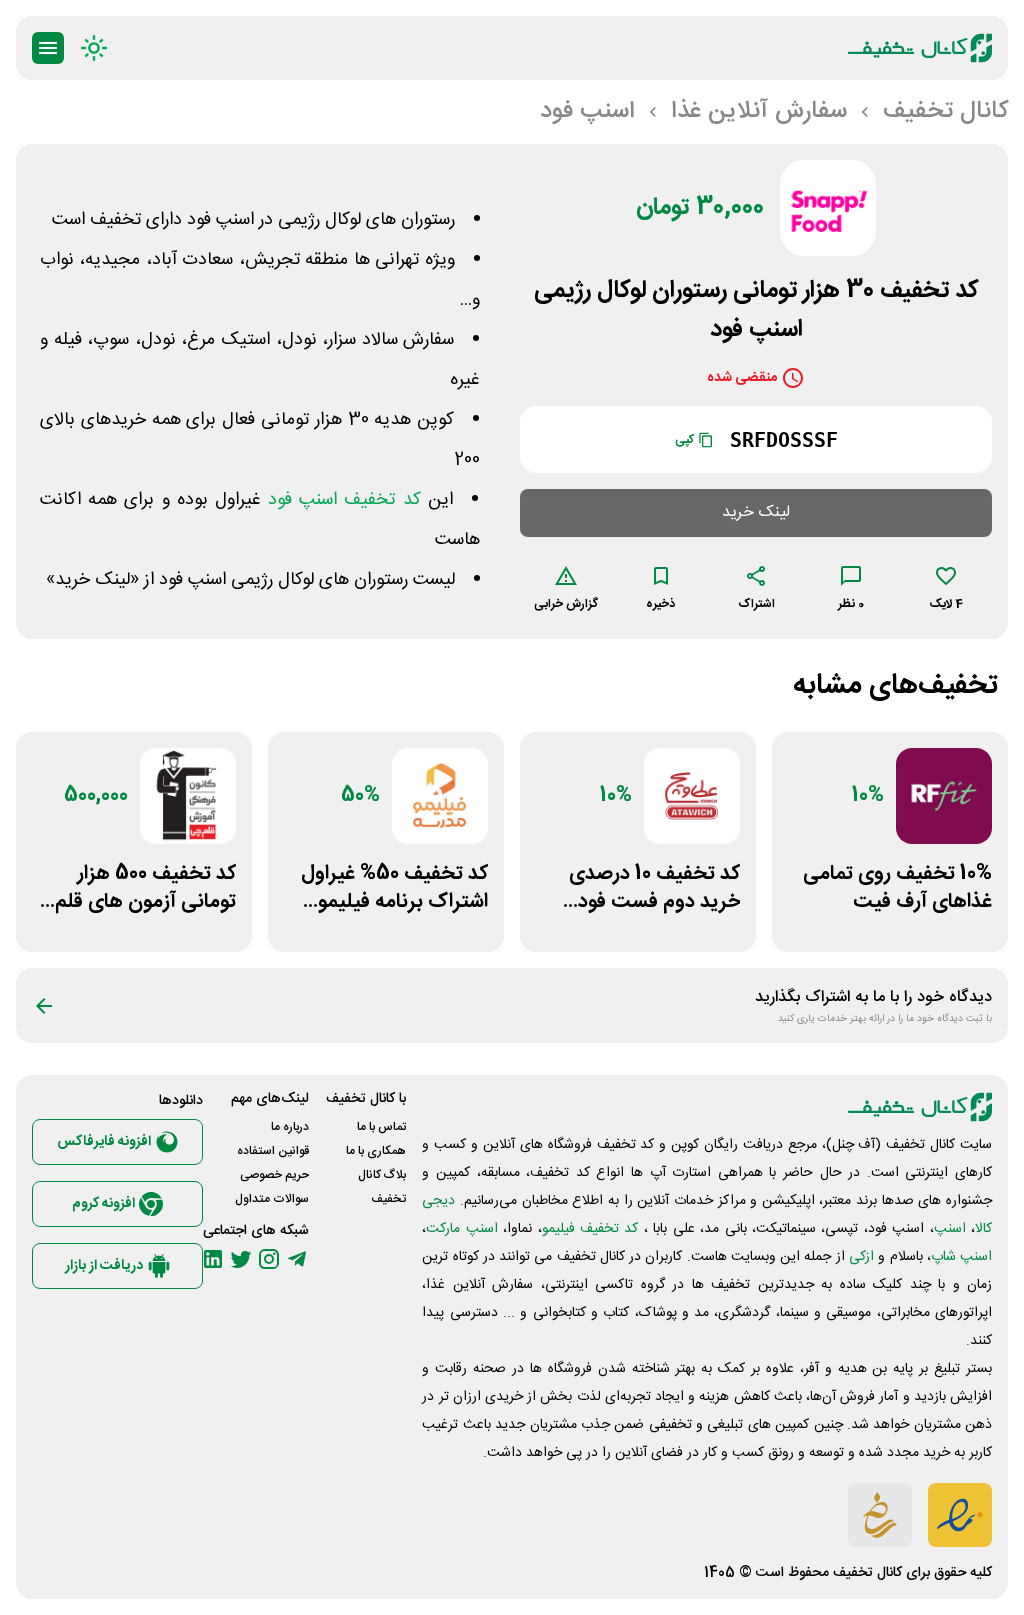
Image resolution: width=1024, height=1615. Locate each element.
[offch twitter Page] (241, 1259)
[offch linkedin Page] (213, 1259)
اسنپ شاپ (961, 1257)
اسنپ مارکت (461, 1229)
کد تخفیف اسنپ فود (344, 500)
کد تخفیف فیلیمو (590, 1229)
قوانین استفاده (273, 1151)
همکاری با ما (376, 1151)
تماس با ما (381, 1127)
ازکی (861, 1257)
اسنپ (950, 1229)
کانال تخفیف (867, 1573)
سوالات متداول (272, 1199)
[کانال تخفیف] (920, 48)
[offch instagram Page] (269, 1259)
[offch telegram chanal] (297, 1259)
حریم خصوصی (274, 1175)
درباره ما (290, 1127)
